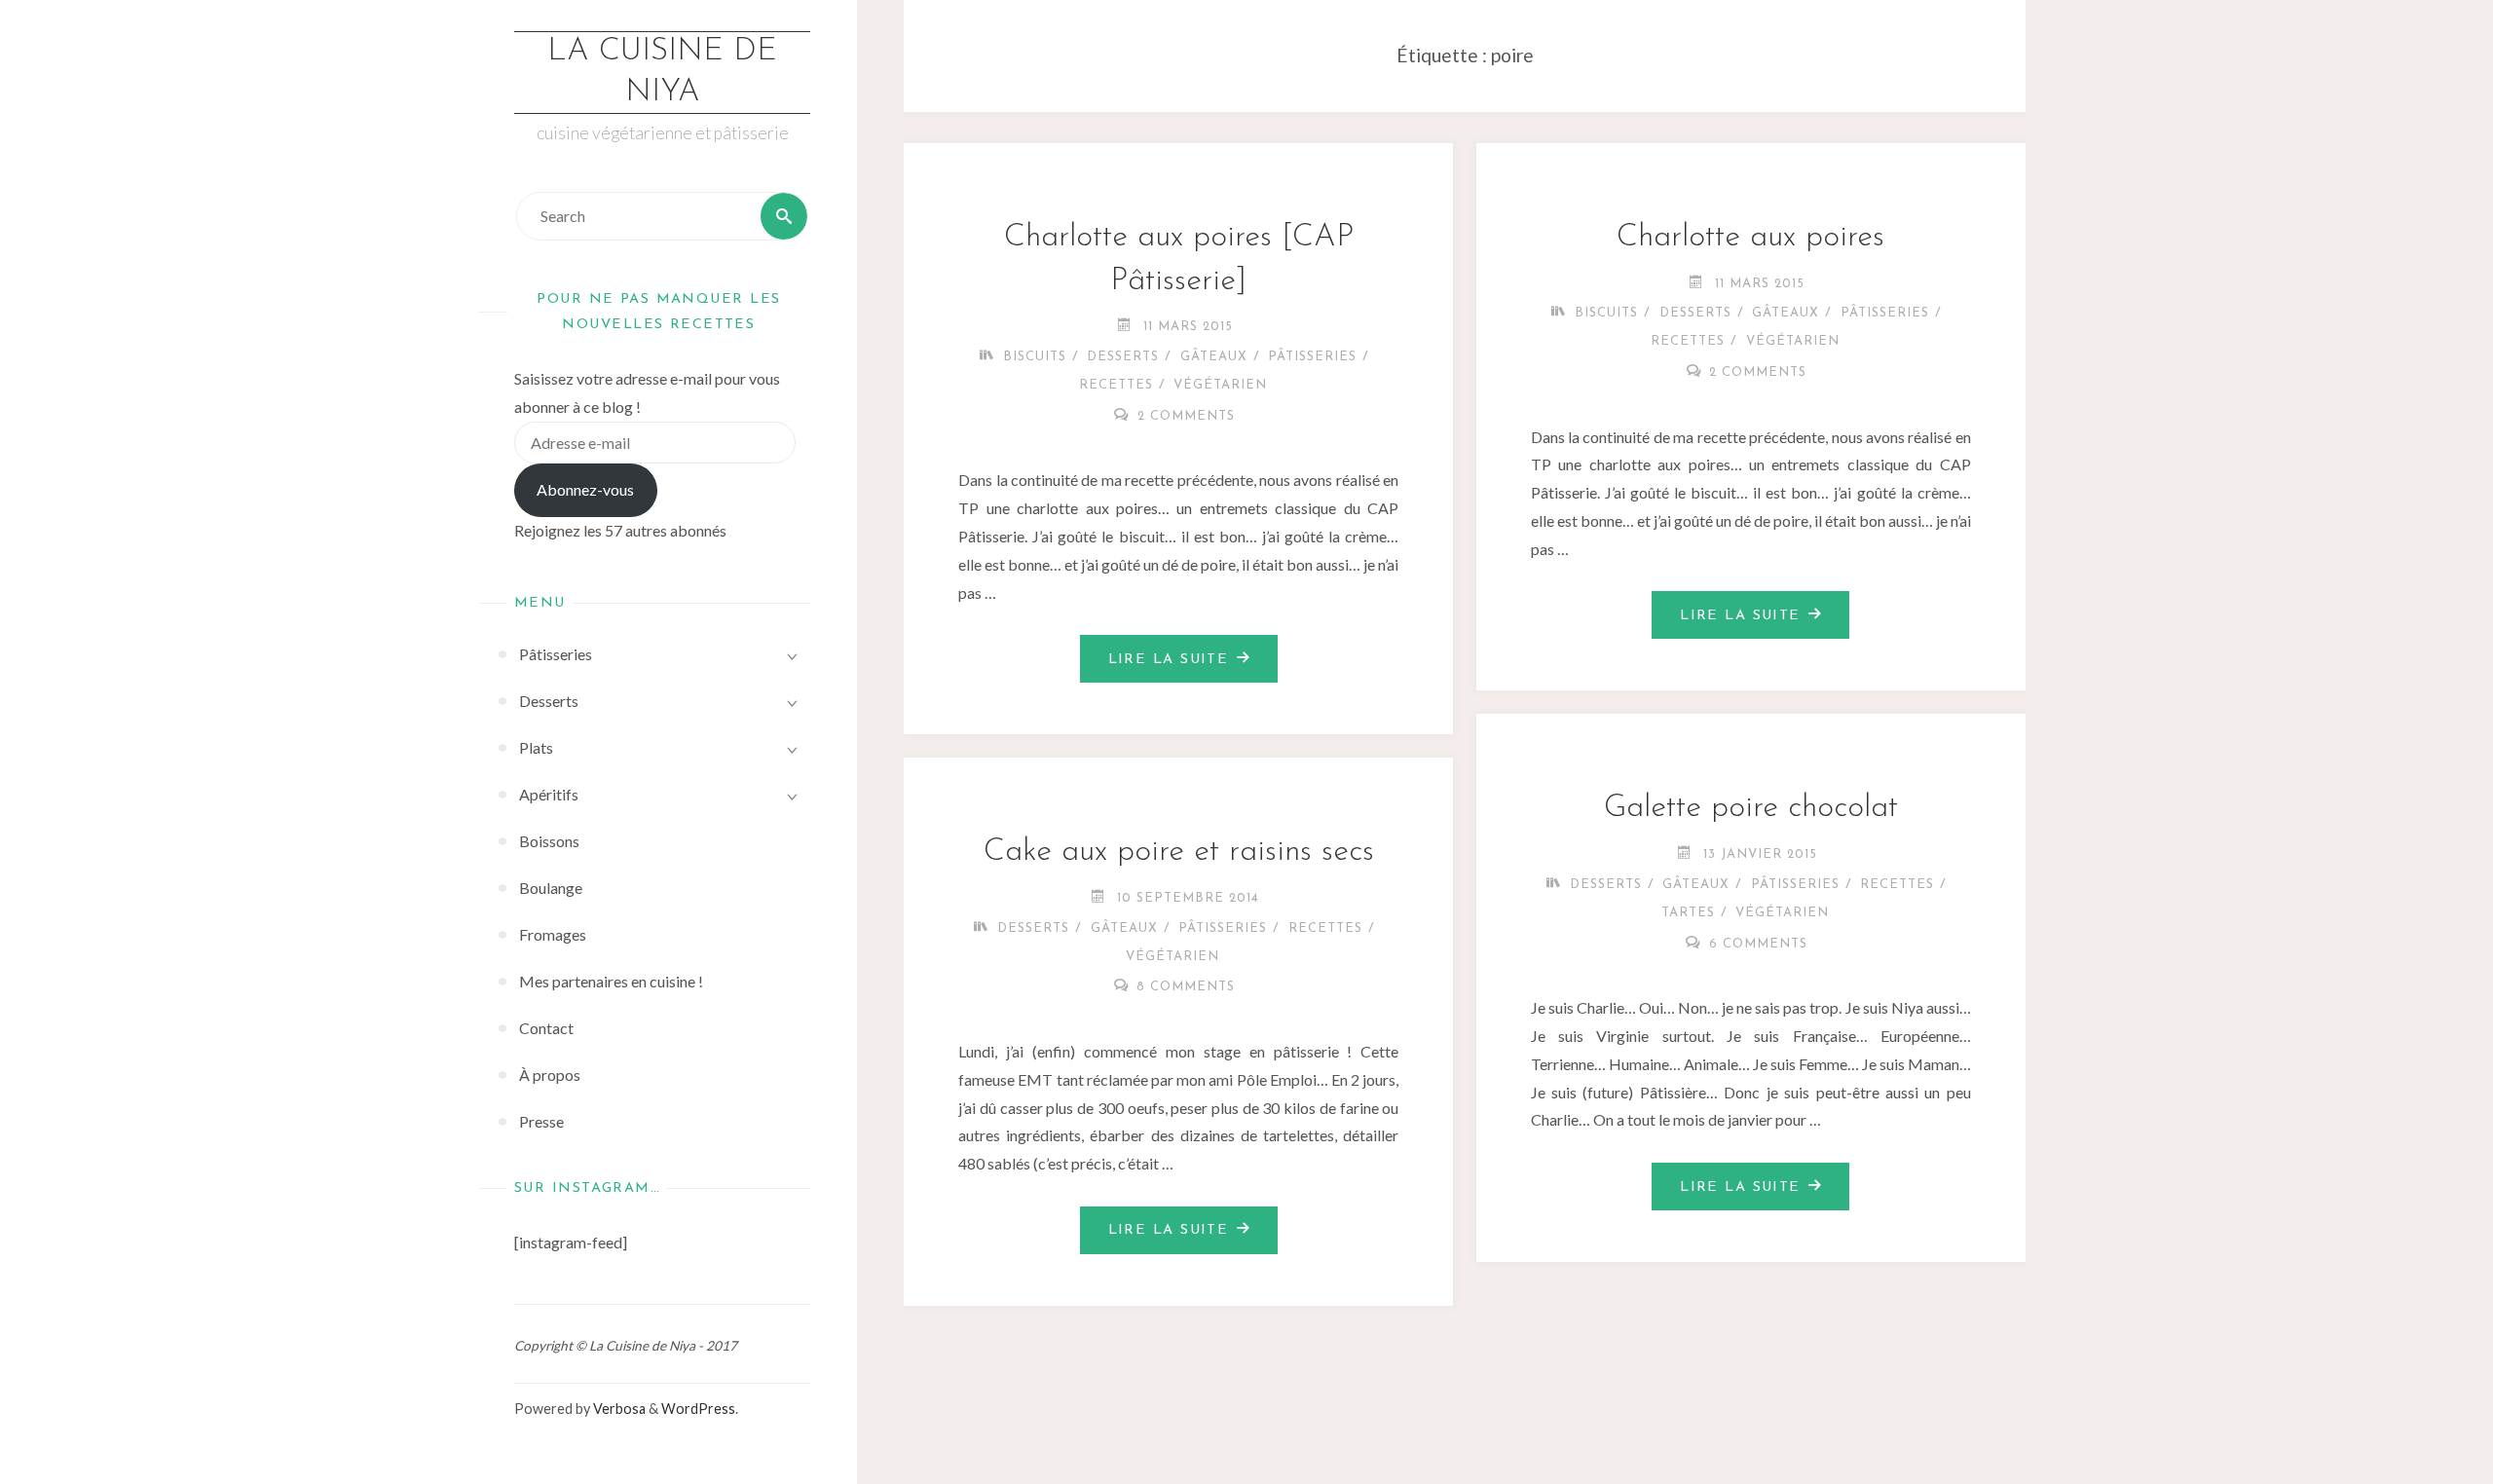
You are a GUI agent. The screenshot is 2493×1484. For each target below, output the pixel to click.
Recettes (1116, 385)
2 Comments (1186, 416)
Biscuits (1035, 357)
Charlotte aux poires (1750, 238)
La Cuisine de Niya (662, 72)
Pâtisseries (1312, 357)
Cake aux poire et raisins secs (1179, 852)
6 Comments (1758, 944)
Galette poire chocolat (1751, 808)
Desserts (1123, 357)
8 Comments (1186, 987)
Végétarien (1220, 385)
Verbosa (618, 1409)
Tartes (1688, 913)
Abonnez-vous (585, 489)
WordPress (698, 1409)
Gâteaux (1214, 357)
